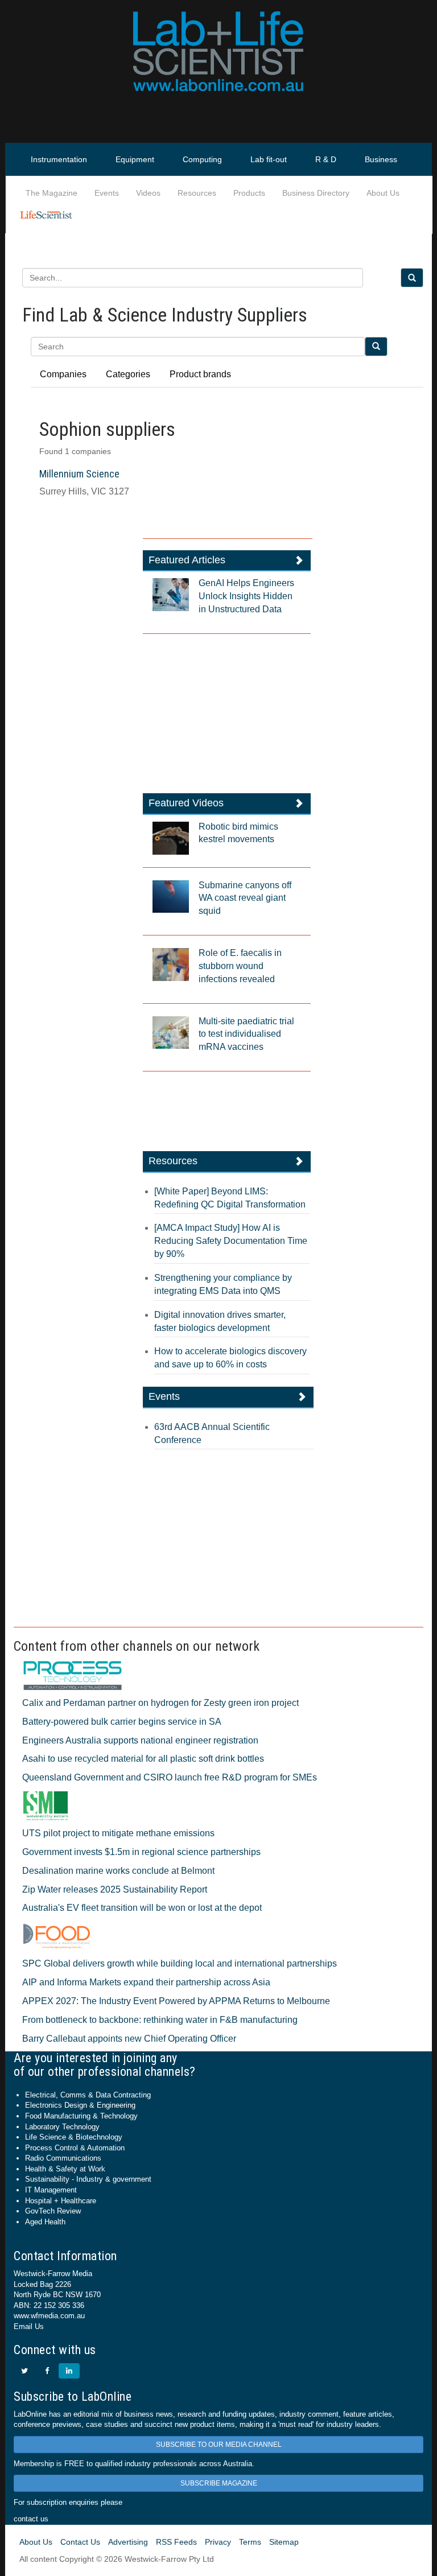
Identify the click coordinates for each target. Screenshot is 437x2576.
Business (381, 159)
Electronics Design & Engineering (80, 2105)
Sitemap (284, 2542)
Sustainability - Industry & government (88, 2179)
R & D (326, 159)
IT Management (51, 2190)
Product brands (200, 374)
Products (249, 193)
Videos (148, 193)
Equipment (135, 159)
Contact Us (80, 2542)
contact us (31, 2519)
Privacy (218, 2542)
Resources (197, 193)
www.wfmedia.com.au (49, 2316)
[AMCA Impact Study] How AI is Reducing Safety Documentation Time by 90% (231, 1241)
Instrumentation (59, 159)
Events (107, 193)
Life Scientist (48, 216)
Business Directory (316, 193)
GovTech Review (53, 2211)
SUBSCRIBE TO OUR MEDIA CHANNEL (219, 2445)
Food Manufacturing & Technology (81, 2116)
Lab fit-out (269, 159)
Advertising (128, 2542)
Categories (128, 374)
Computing (202, 159)
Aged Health (45, 2222)
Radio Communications (63, 2158)
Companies (63, 374)
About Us (383, 193)
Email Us (29, 2326)
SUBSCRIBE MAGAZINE (219, 2483)
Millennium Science (79, 474)
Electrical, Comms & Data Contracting (88, 2095)
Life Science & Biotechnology (74, 2137)
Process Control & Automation (75, 2148)
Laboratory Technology (62, 2127)
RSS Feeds (176, 2542)
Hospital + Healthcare (61, 2201)
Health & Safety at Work (65, 2169)
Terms (250, 2542)
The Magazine (51, 193)
